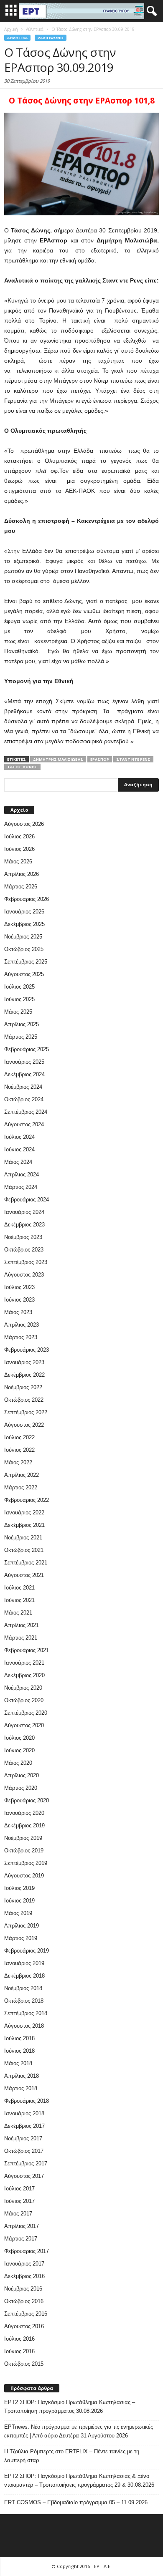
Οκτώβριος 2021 (24, 1550)
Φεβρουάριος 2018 (27, 2101)
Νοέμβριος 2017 (23, 2138)
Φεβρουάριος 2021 (27, 1650)
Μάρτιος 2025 (21, 1037)
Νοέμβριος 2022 (23, 1387)
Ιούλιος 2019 (19, 1888)
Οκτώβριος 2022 (24, 1400)
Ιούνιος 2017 (19, 2201)
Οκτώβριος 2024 (24, 1099)
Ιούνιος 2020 (19, 1750)
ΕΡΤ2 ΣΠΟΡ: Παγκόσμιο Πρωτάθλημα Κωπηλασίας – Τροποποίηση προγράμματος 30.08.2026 (70, 2407)
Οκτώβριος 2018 (24, 2001)
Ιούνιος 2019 (19, 1901)
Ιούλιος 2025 (19, 987)
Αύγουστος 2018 (24, 2026)
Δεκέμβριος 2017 (24, 2126)
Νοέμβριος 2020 (23, 1688)
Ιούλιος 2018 (19, 2038)
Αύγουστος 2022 (24, 1425)
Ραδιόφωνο (51, 38)
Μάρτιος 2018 (21, 2088)
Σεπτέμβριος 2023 (26, 1262)
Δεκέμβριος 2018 (24, 1976)
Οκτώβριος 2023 (24, 1250)
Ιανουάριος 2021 (24, 1663)
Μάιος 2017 (18, 2214)
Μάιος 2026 (18, 862)
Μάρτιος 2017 (21, 2239)
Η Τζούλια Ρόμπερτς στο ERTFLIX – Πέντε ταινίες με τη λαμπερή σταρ (72, 2456)
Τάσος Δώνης (22, 767)
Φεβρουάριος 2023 (27, 1350)
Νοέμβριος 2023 (23, 1237)
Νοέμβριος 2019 (23, 1838)
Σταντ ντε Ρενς (133, 759)
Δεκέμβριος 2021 (24, 1525)
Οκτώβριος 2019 (24, 1851)
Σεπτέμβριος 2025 (26, 962)
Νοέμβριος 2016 (23, 2289)
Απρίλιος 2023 (22, 1325)
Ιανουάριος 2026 (24, 912)
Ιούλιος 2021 (19, 1588)
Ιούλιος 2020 (19, 1738)
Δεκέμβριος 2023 (24, 1225)
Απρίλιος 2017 (22, 2226)
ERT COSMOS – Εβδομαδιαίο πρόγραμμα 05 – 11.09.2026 (76, 2502)
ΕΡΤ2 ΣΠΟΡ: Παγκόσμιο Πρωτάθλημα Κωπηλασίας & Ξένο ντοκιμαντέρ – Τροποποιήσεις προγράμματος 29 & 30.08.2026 (79, 2480)
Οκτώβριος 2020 (24, 1700)
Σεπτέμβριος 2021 (26, 1563)
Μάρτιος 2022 (21, 1487)
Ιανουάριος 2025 (24, 1062)
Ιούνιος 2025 (19, 999)
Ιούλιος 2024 (19, 1137)
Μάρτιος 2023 (21, 1337)
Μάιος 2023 (18, 1312)
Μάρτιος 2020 (21, 1788)
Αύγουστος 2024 (24, 1124)
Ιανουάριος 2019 (24, 1963)
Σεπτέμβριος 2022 (26, 1412)
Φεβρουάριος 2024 (27, 1200)
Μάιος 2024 (18, 1162)
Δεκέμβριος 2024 (24, 1074)
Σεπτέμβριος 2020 (26, 1713)
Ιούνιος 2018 (19, 2051)
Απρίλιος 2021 (22, 1625)
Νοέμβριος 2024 (23, 1087)
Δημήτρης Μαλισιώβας (58, 759)
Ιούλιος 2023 (19, 1287)
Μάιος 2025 (18, 1012)
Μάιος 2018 (18, 2063)
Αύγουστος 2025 (24, 974)
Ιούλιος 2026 (19, 836)
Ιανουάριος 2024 (24, 1212)
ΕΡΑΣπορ (100, 759)
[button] (150, 11)
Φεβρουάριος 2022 (27, 1500)
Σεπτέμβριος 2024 (26, 1112)
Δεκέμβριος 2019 (24, 1825)
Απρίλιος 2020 (22, 1775)
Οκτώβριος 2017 (24, 2151)
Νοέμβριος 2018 (23, 1988)
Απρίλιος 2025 (22, 1024)
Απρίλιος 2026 (22, 874)
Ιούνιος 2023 (19, 1300)
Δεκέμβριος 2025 (24, 924)
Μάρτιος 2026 (21, 887)
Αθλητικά (17, 38)
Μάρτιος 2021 (21, 1638)
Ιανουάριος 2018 (24, 2113)
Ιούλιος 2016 (19, 2339)
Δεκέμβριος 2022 (24, 1375)
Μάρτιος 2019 (21, 1938)
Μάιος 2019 (18, 1913)
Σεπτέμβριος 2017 (26, 2163)
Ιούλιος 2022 (19, 1437)
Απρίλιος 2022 (22, 1475)
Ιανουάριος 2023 (24, 1362)
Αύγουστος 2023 (24, 1275)
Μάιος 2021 (18, 1613)
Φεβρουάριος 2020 (27, 1800)
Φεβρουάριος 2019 (27, 1951)
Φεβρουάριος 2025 (27, 1049)
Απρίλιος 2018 (22, 2076)
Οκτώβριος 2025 (24, 949)
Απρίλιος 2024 (22, 1174)
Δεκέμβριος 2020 (24, 1675)
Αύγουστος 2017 (24, 2176)
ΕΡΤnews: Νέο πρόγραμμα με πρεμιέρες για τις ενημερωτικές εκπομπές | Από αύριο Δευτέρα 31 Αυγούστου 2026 (79, 2431)
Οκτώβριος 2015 (24, 2364)
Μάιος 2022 (18, 1462)
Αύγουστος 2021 (24, 1575)
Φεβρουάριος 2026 (27, 899)
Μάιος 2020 (18, 1763)
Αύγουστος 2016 (24, 2326)
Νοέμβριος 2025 (23, 937)
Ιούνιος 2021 (19, 1600)
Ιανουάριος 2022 (24, 1513)
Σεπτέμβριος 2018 (26, 2013)
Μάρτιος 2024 (21, 1187)
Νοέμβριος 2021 (23, 1538)
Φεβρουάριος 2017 (27, 2251)
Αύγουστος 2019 (24, 1876)
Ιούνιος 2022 (19, 1450)
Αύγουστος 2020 (24, 1725)
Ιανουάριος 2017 (24, 2264)
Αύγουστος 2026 (24, 824)
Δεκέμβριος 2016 (24, 2276)
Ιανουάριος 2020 (24, 1813)
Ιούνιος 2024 (19, 1149)
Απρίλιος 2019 (22, 1926)
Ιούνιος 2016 (19, 2351)
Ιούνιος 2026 (19, 849)
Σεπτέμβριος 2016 (26, 2314)
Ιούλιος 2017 (19, 2189)
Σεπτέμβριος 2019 (26, 1863)
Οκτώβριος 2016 (24, 2301)
